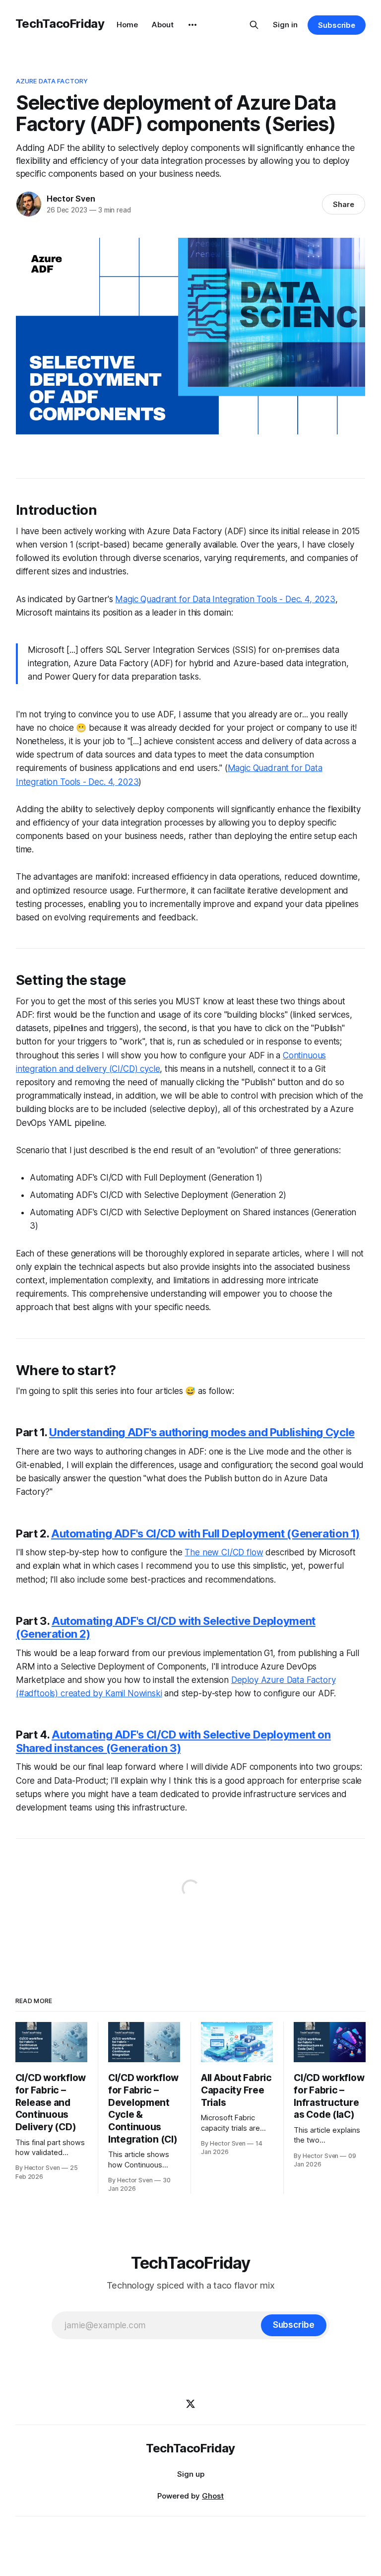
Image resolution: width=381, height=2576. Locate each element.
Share (344, 204)
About (163, 25)
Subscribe (337, 25)
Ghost (213, 2496)
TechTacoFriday (60, 24)
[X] (190, 2404)
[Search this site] (254, 25)
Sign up (191, 2474)
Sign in (285, 25)
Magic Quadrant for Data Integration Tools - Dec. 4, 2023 (225, 599)
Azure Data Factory (52, 81)
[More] (192, 25)
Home (127, 25)
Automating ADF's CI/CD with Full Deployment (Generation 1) (205, 1533)
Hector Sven (71, 199)
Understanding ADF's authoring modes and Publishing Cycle (202, 1432)
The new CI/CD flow (224, 1552)
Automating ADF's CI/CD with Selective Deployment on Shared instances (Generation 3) (173, 1741)
